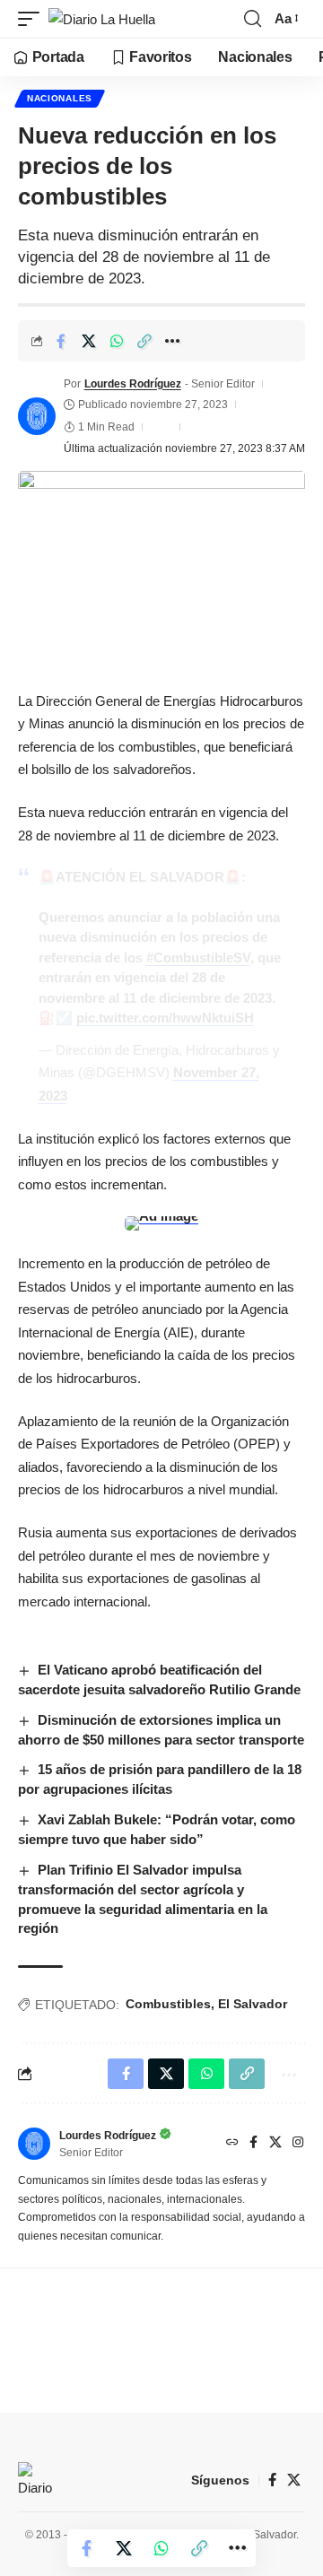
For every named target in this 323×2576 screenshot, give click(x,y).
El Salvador (253, 2004)
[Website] (232, 2144)
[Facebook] (253, 2144)
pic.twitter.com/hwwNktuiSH (165, 1018)
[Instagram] (298, 2144)
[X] (275, 2144)
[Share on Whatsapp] (117, 341)
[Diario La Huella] (102, 19)
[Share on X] (89, 341)
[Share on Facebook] (61, 341)
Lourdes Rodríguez (133, 384)
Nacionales (60, 98)
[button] (33, 19)
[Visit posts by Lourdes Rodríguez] (37, 416)
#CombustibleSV (198, 957)
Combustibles (168, 2004)
